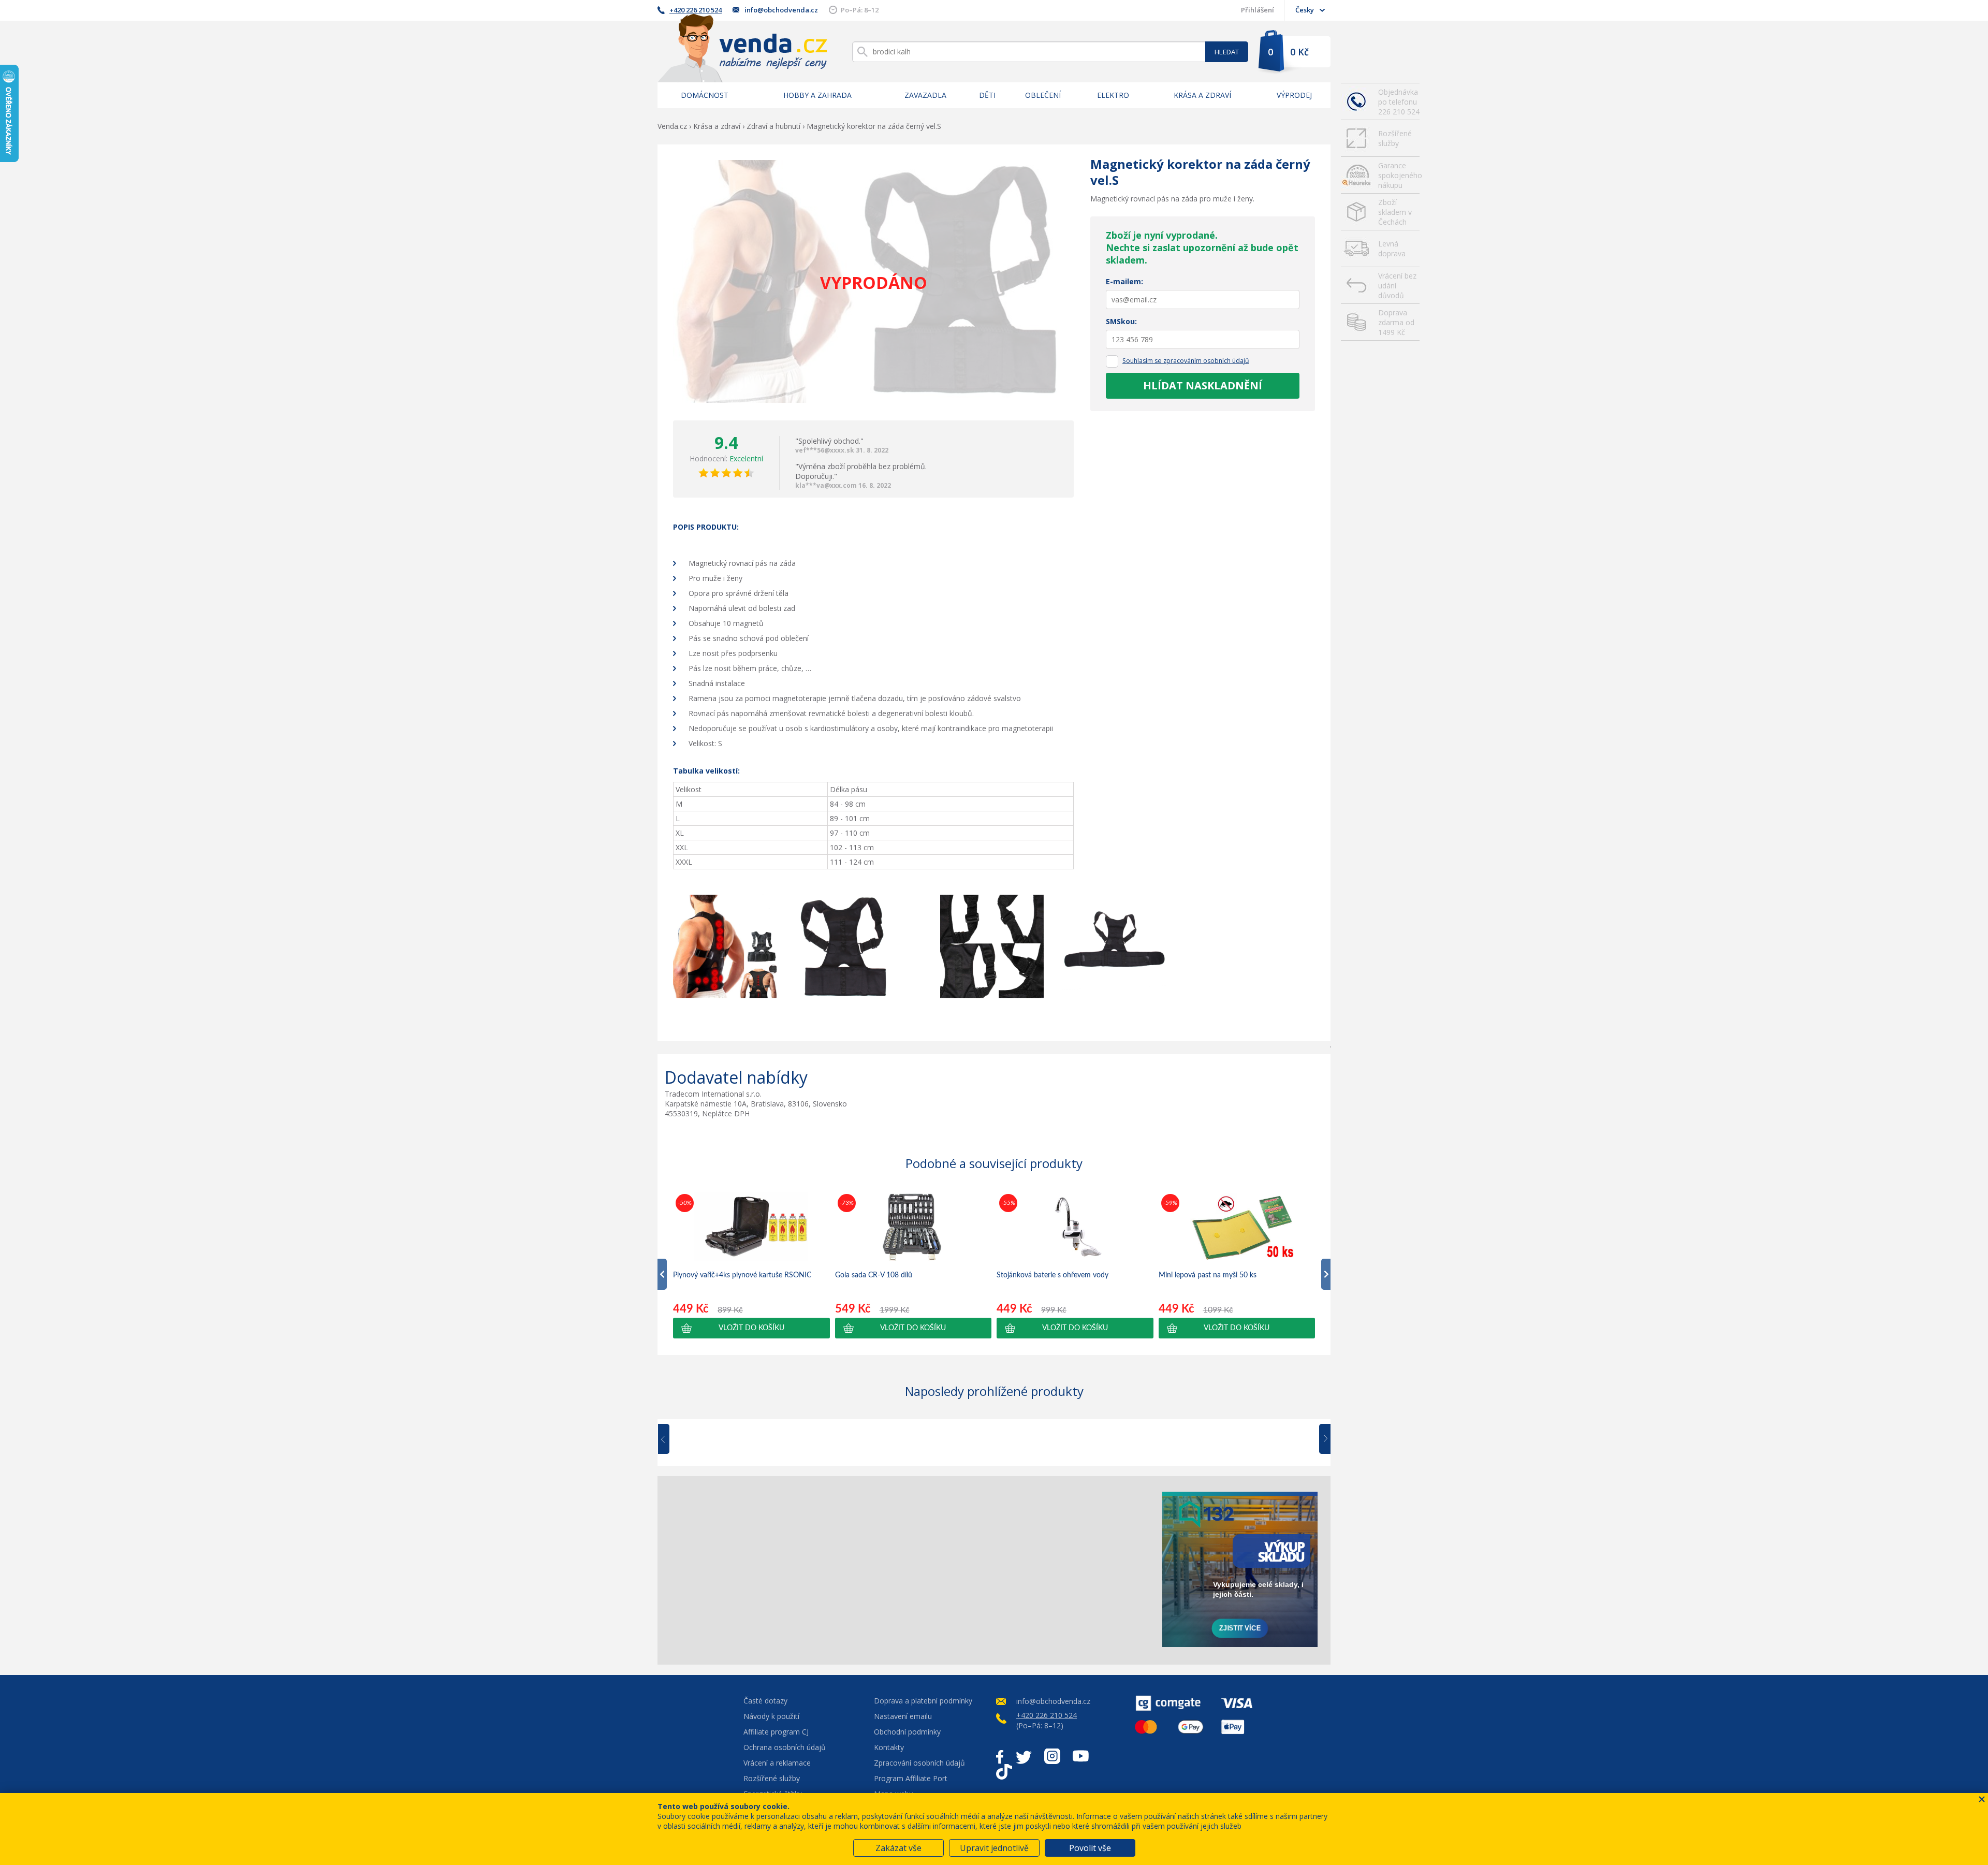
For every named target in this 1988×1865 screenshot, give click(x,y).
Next (1321, 1439)
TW (1024, 1756)
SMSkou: (1121, 321)
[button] (751, 1328)
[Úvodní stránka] (742, 48)
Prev (671, 1439)
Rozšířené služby (1395, 138)
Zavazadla (925, 95)
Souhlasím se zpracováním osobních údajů (1186, 361)
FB (1000, 1756)
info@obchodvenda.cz (781, 10)
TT (1004, 1772)
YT (1081, 1756)
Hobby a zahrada (817, 95)
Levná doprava (1392, 249)
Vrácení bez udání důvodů (1397, 286)
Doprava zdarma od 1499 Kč (1396, 322)
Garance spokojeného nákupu (1399, 175)
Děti (987, 95)
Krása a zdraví (1202, 95)
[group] (751, 1265)
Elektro (1113, 95)
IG (1052, 1756)
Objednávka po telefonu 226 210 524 (1399, 102)
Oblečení (1043, 95)
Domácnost (705, 95)
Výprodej (1294, 95)
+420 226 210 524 (696, 10)
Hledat (1227, 52)
